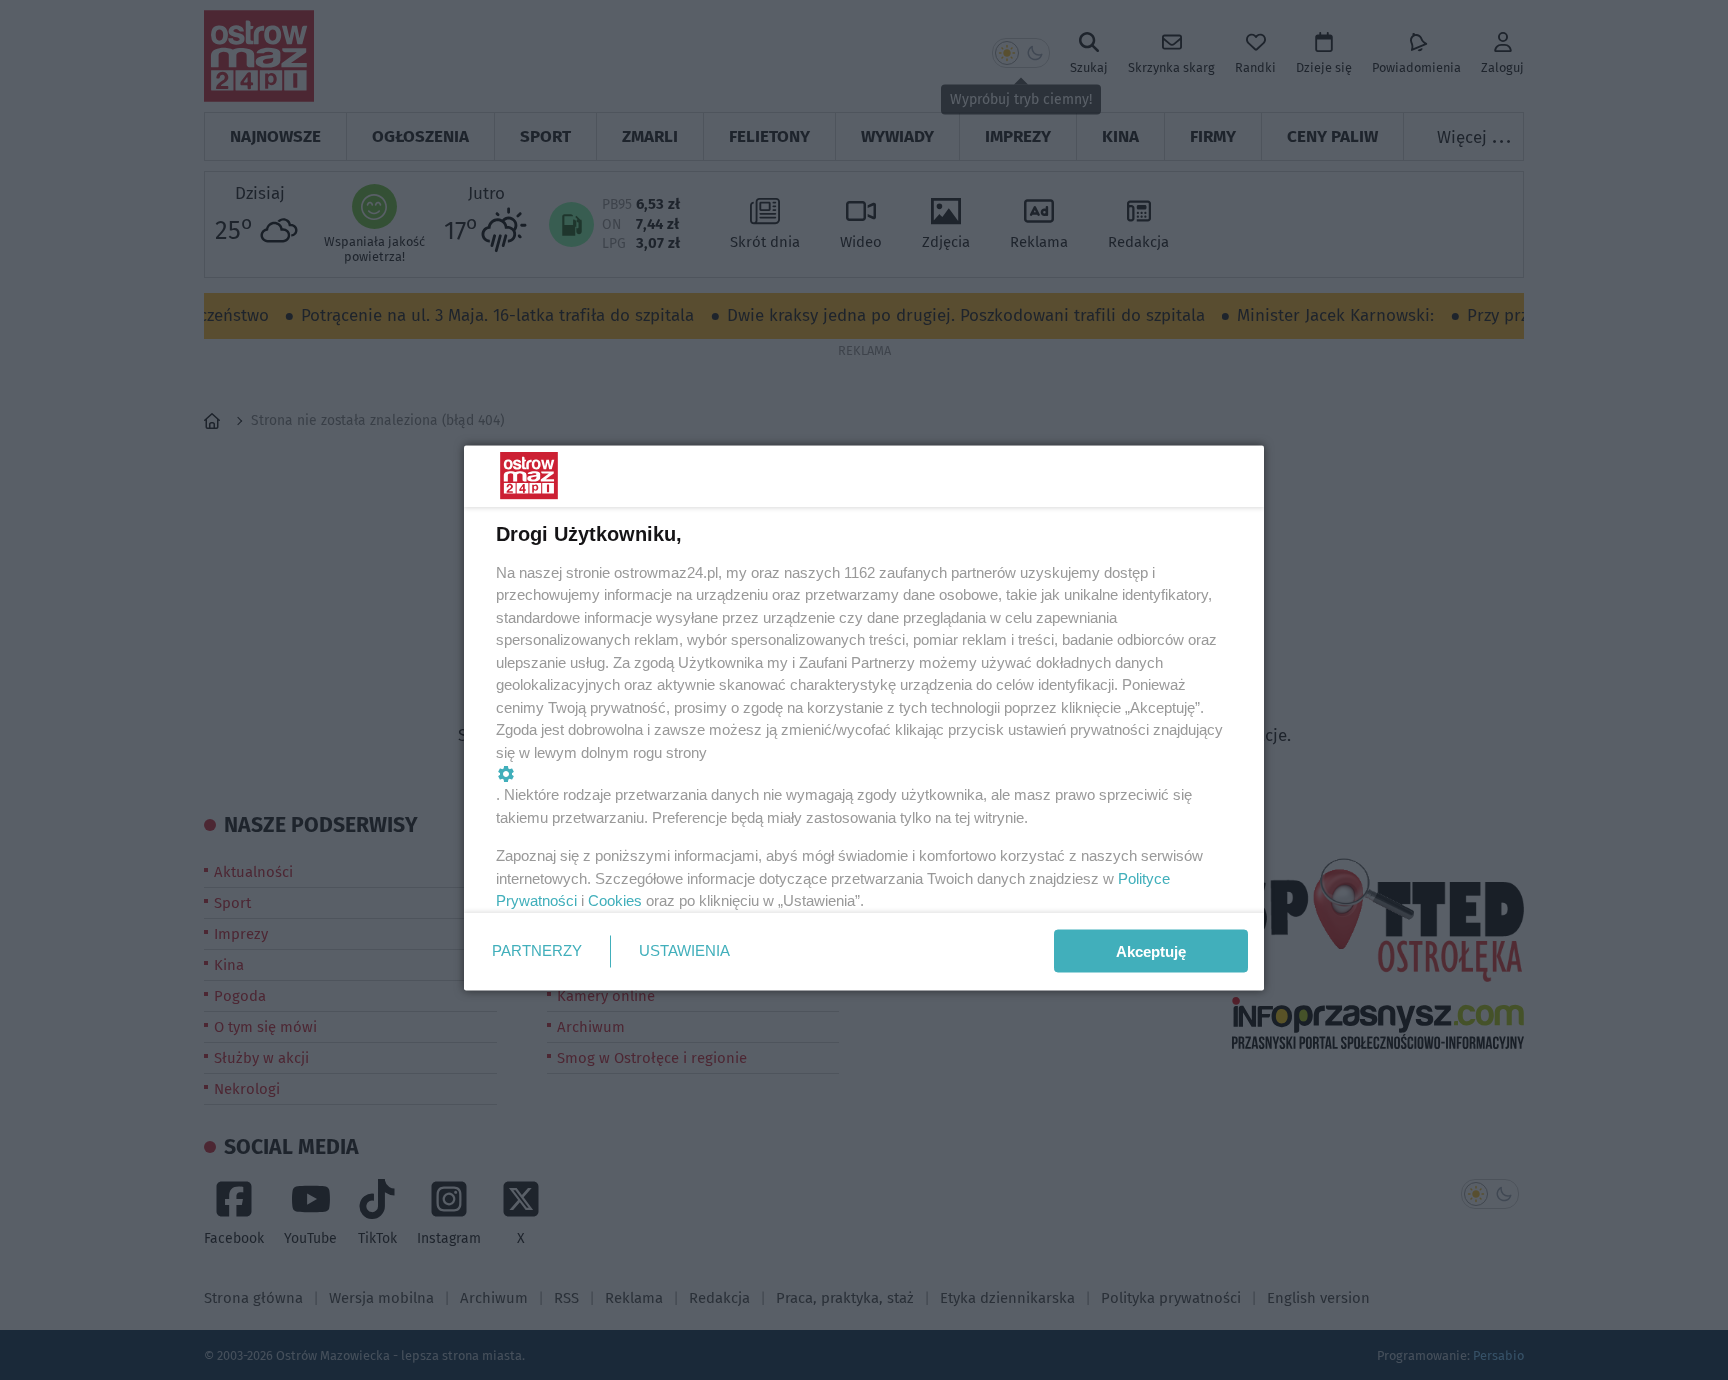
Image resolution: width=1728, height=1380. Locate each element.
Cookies (615, 900)
